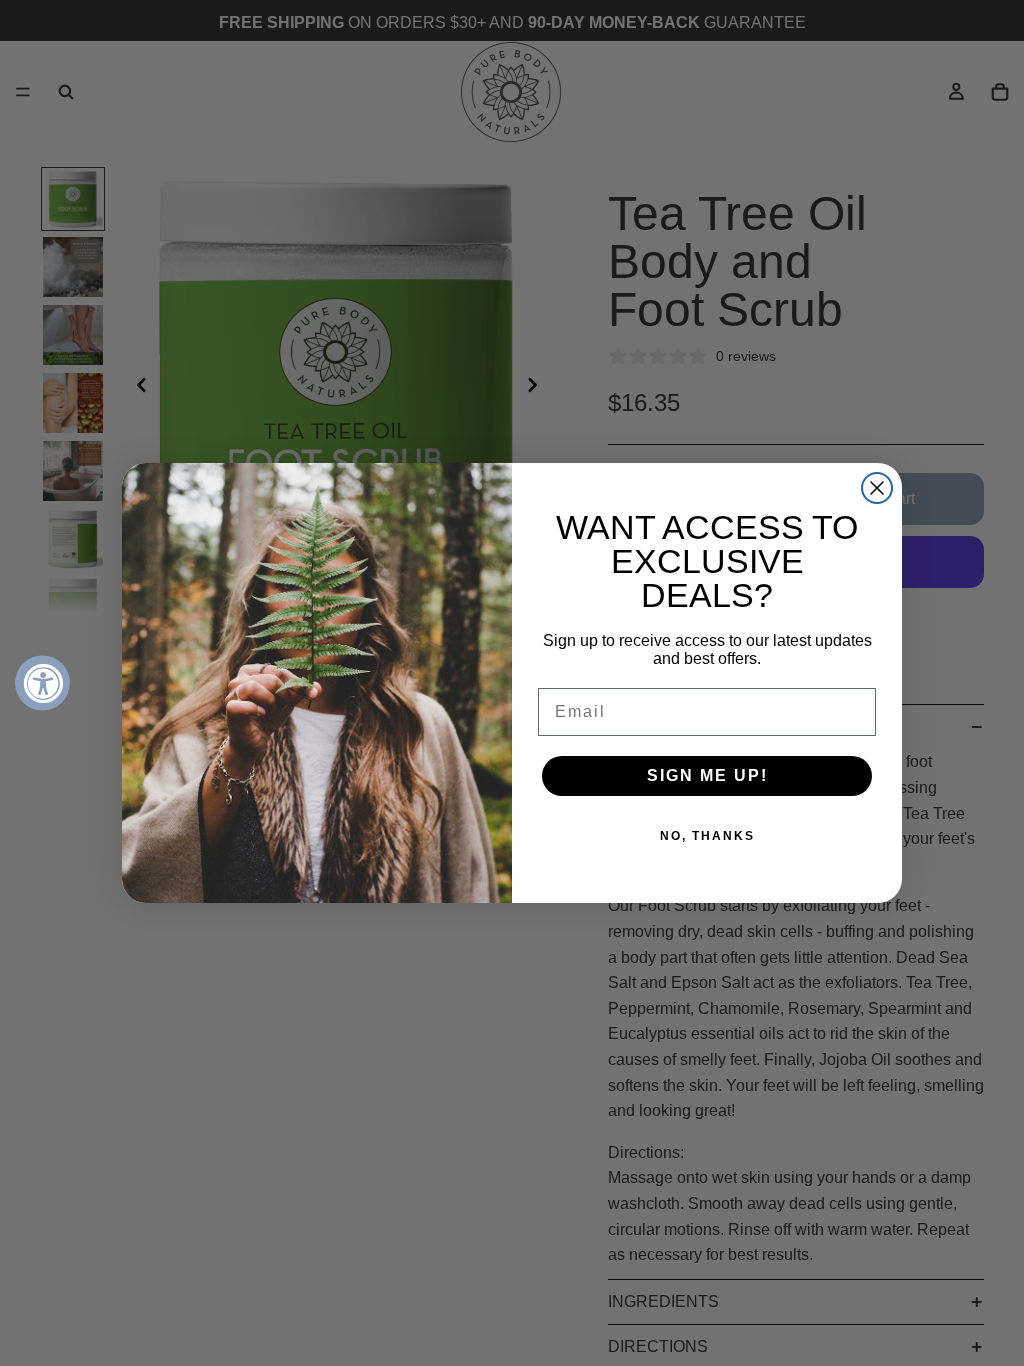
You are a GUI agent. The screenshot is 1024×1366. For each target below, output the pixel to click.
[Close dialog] (877, 488)
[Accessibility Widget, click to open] (42, 683)
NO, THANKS (707, 836)
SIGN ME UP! (707, 775)
